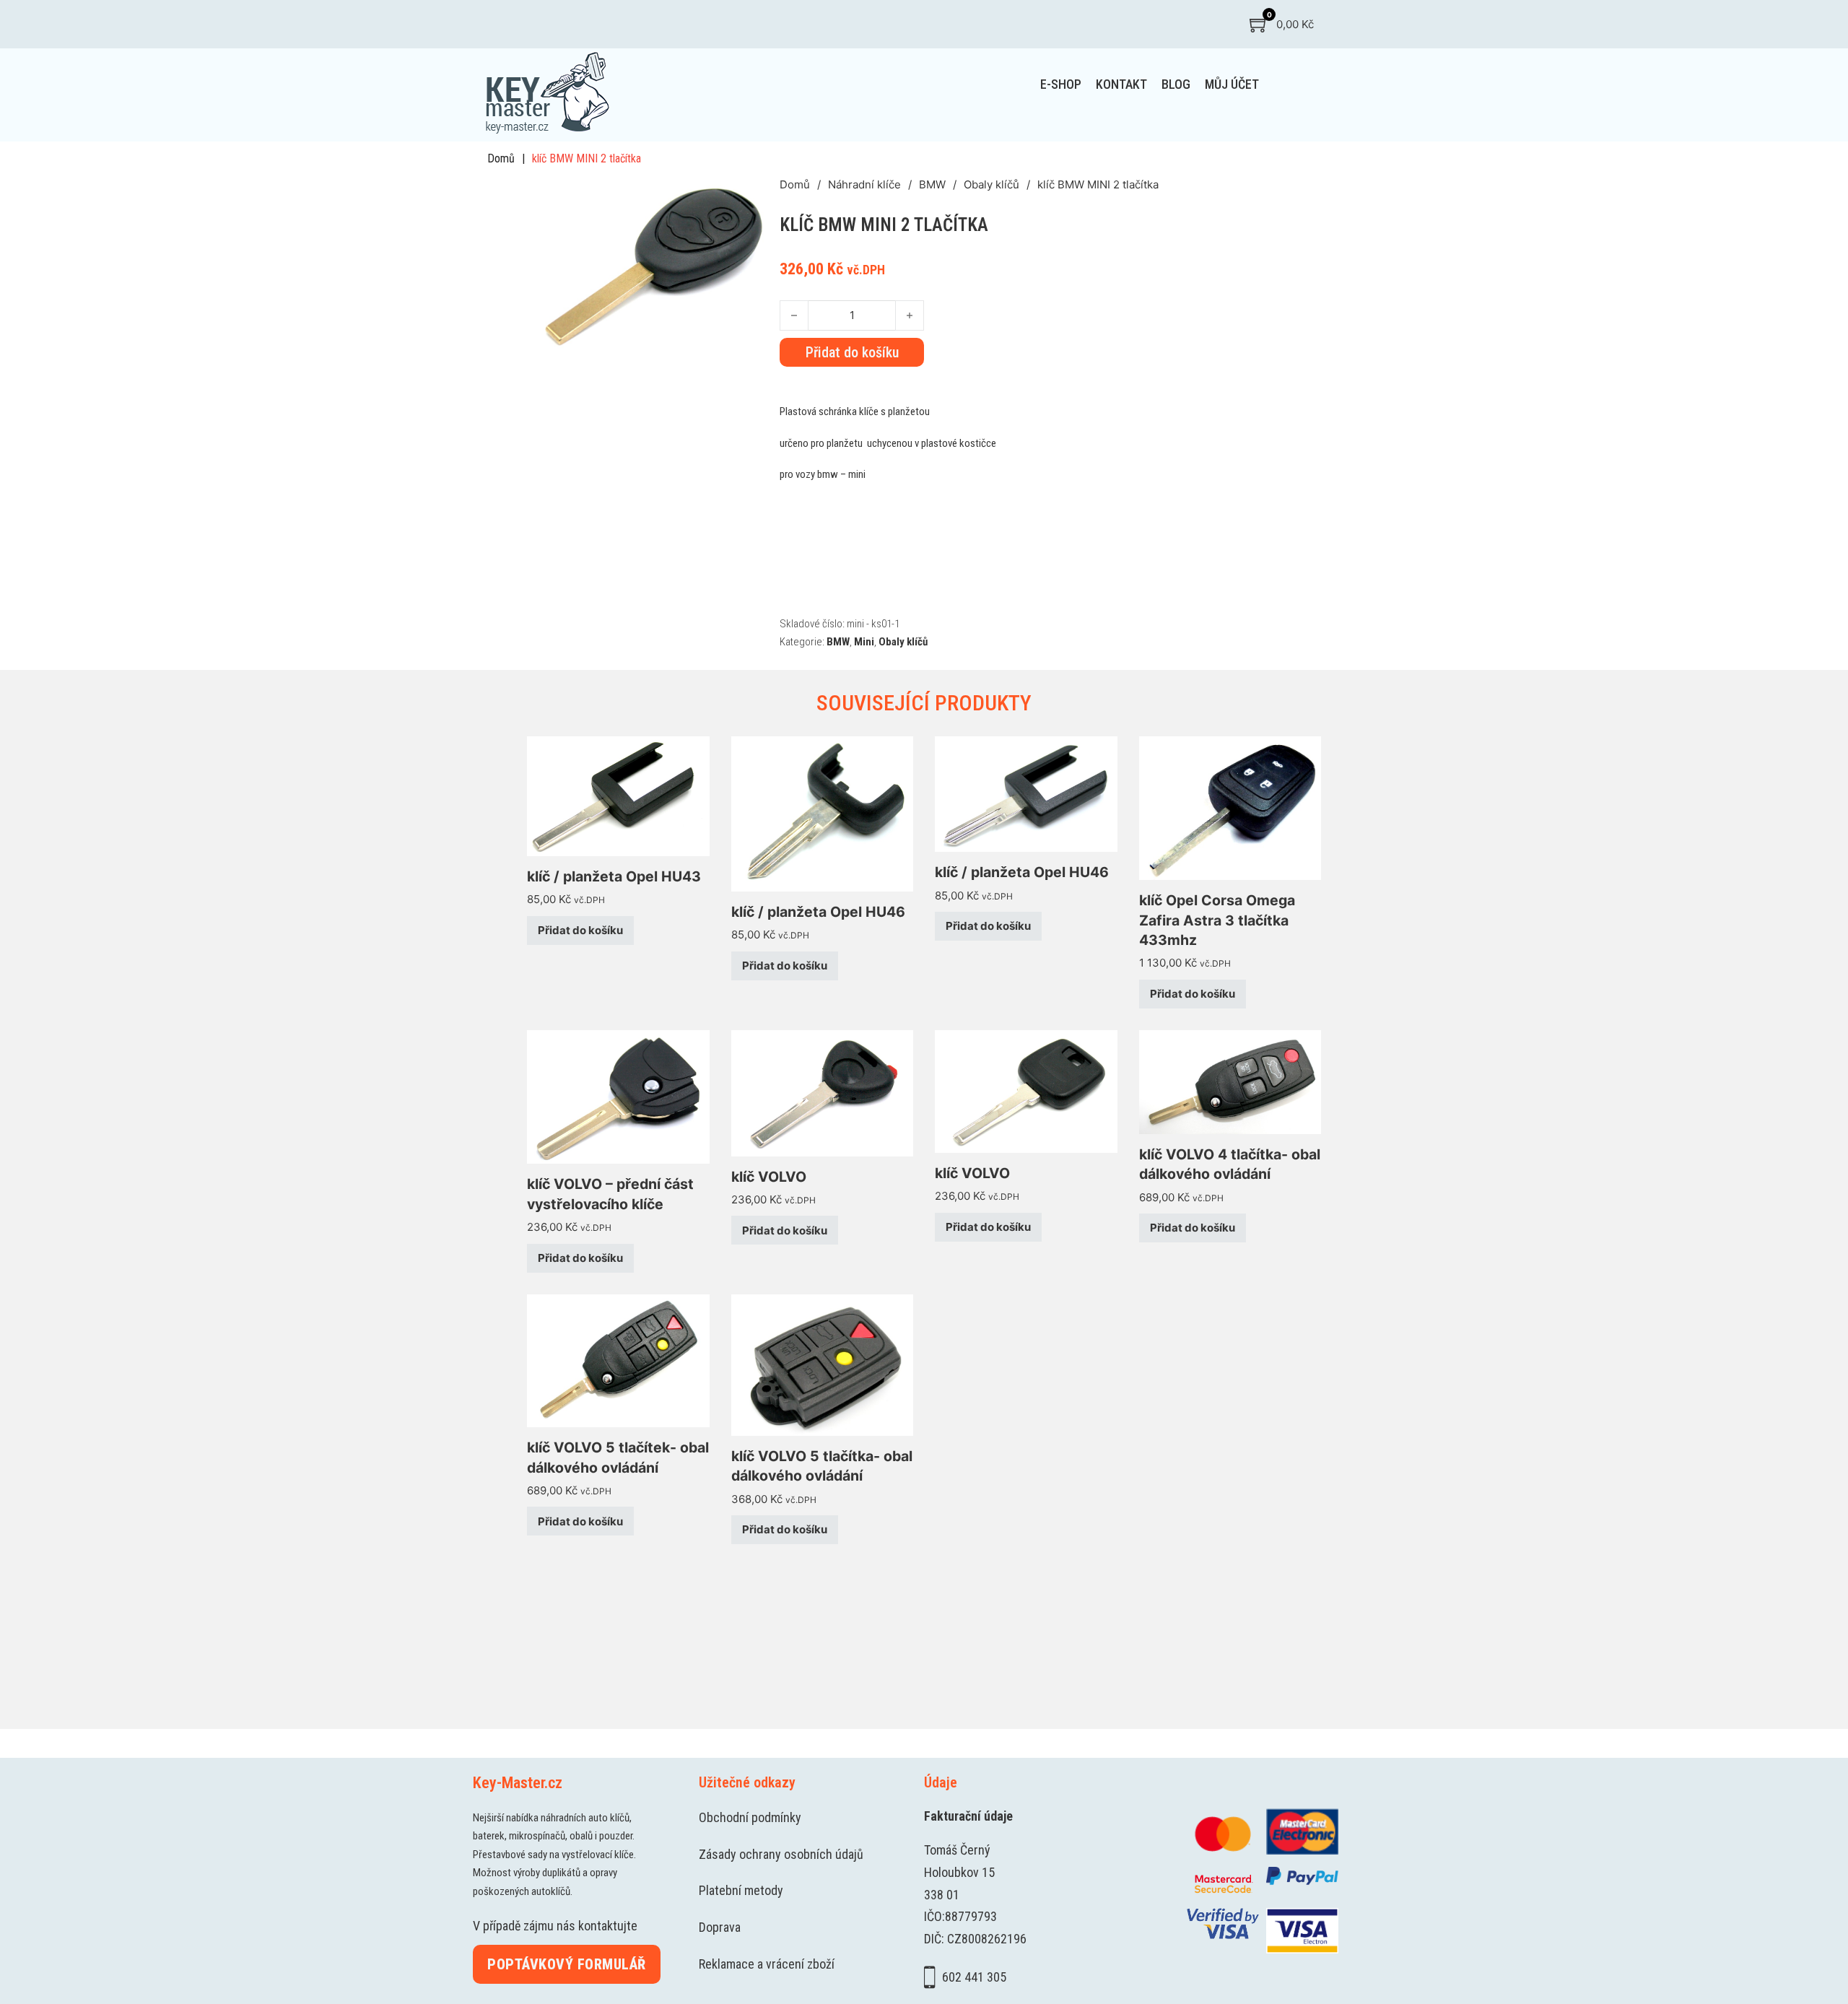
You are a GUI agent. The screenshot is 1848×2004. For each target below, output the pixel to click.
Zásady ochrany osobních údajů (781, 1854)
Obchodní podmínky (750, 1817)
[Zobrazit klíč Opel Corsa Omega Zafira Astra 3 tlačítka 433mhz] (1230, 807)
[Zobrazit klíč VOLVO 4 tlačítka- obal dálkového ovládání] (1230, 1081)
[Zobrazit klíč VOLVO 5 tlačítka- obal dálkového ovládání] (823, 1364)
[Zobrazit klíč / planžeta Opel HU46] (823, 813)
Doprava (720, 1927)
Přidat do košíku (580, 930)
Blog (1176, 84)
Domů (501, 158)
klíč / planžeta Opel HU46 (818, 912)
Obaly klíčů (991, 184)
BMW (932, 184)
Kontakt (1121, 84)
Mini (864, 642)
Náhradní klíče (864, 184)
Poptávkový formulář (567, 1964)
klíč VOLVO (769, 1177)
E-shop (1061, 84)
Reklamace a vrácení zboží (767, 1964)
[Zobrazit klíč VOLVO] (823, 1092)
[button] (760, 195)
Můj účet (1232, 84)
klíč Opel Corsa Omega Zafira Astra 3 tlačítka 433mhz (1217, 920)
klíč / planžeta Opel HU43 (614, 876)
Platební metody (741, 1890)
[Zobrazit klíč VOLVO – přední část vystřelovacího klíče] (618, 1096)
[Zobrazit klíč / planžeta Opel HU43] (618, 795)
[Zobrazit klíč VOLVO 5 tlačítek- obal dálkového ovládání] (618, 1360)
